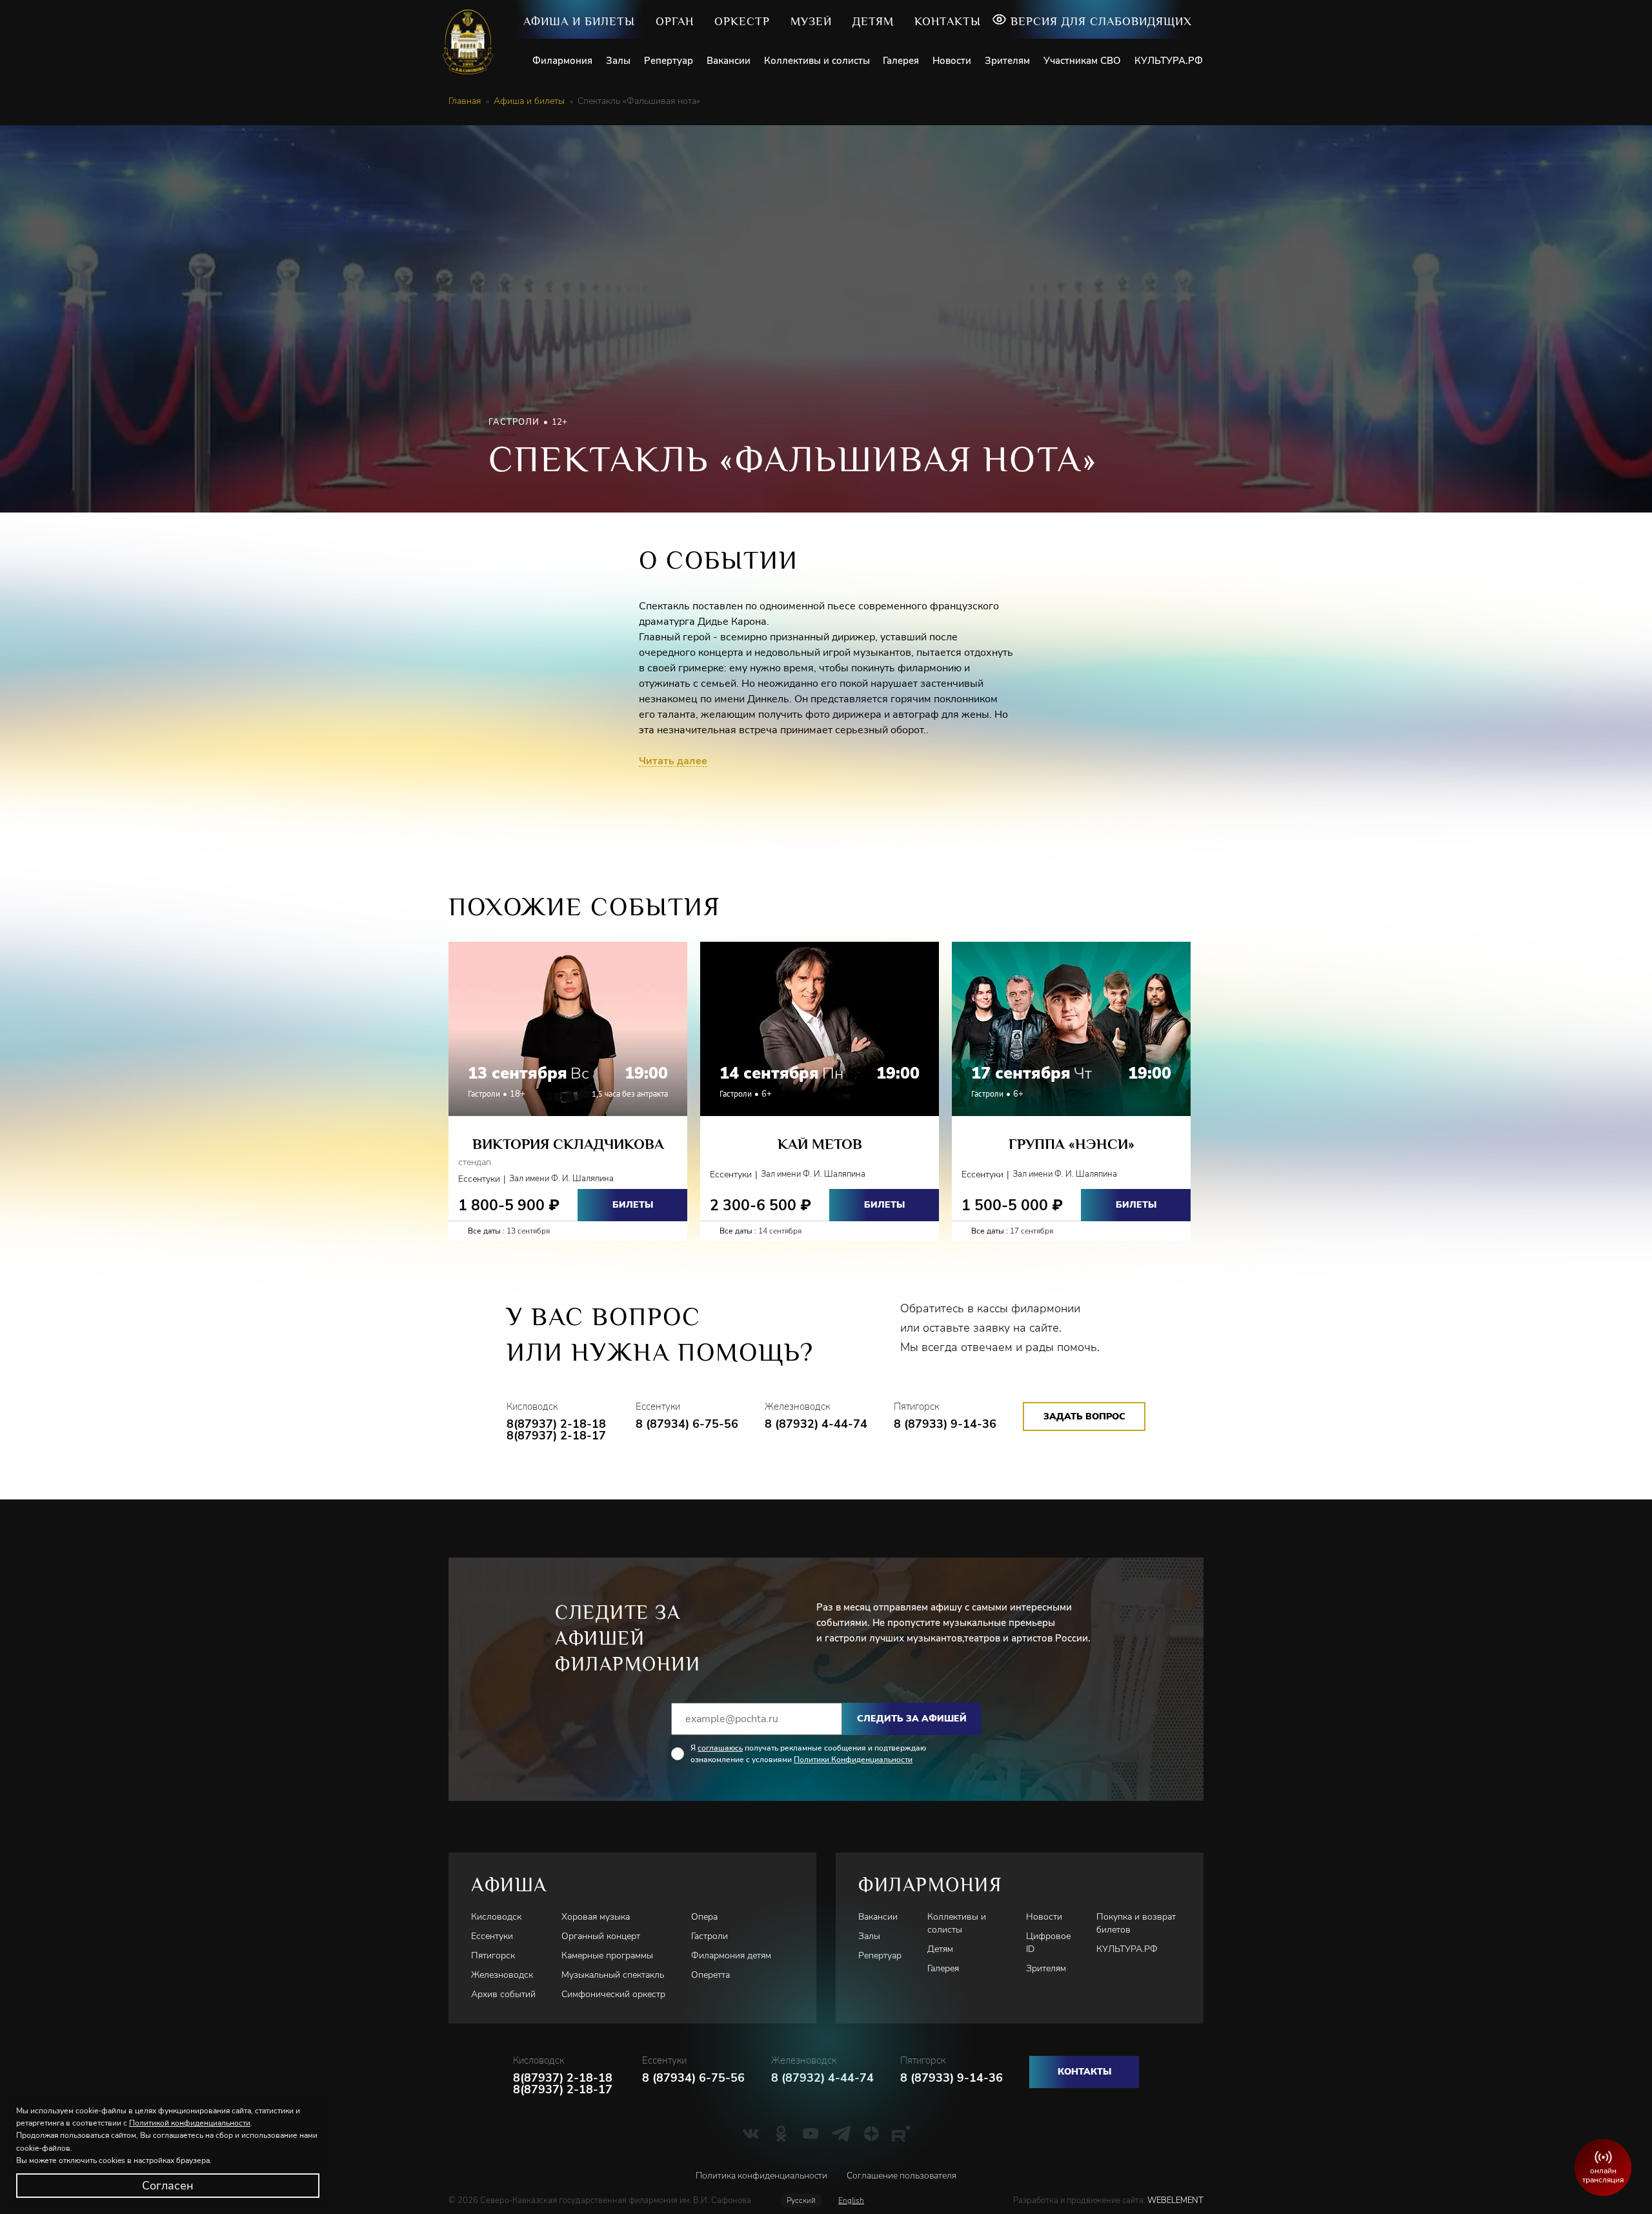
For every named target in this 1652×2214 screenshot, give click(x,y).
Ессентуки (492, 1936)
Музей (811, 21)
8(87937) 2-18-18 (556, 1424)
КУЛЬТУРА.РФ (1169, 61)
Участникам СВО (1082, 61)
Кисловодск (496, 1917)
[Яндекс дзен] (871, 2133)
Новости (952, 61)
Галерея (901, 61)
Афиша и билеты (579, 21)
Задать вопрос (1084, 1417)
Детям (873, 21)
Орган (675, 21)
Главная (465, 101)
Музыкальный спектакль (613, 1975)
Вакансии (729, 61)
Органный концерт (601, 1936)
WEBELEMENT (1174, 2200)
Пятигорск (493, 1955)
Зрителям (1007, 61)
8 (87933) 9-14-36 (945, 1424)
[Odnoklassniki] (781, 2133)
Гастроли (710, 1936)
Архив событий (503, 1994)
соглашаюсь (720, 1748)
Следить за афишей (912, 1719)
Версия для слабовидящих (1101, 21)
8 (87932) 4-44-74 (816, 1424)
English (851, 2200)
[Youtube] (811, 2133)
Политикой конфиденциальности (190, 2123)
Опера (704, 1917)
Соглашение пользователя (902, 2176)
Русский (801, 2200)
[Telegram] (841, 2133)
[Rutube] (901, 2133)
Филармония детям (731, 1955)
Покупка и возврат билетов (1136, 1923)
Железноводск (502, 1975)
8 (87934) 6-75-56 (687, 1424)
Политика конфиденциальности (761, 2176)
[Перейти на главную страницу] (473, 42)
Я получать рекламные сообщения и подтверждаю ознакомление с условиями (808, 1754)
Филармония (562, 61)
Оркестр (742, 21)
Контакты (948, 21)
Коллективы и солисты (817, 61)
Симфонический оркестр (613, 1994)
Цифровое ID (1048, 1943)
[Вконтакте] (751, 2133)
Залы (618, 61)
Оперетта (710, 1975)
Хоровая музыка (596, 1917)
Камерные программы (607, 1955)
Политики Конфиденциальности (853, 1760)
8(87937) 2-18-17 (556, 1436)
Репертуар (669, 61)
